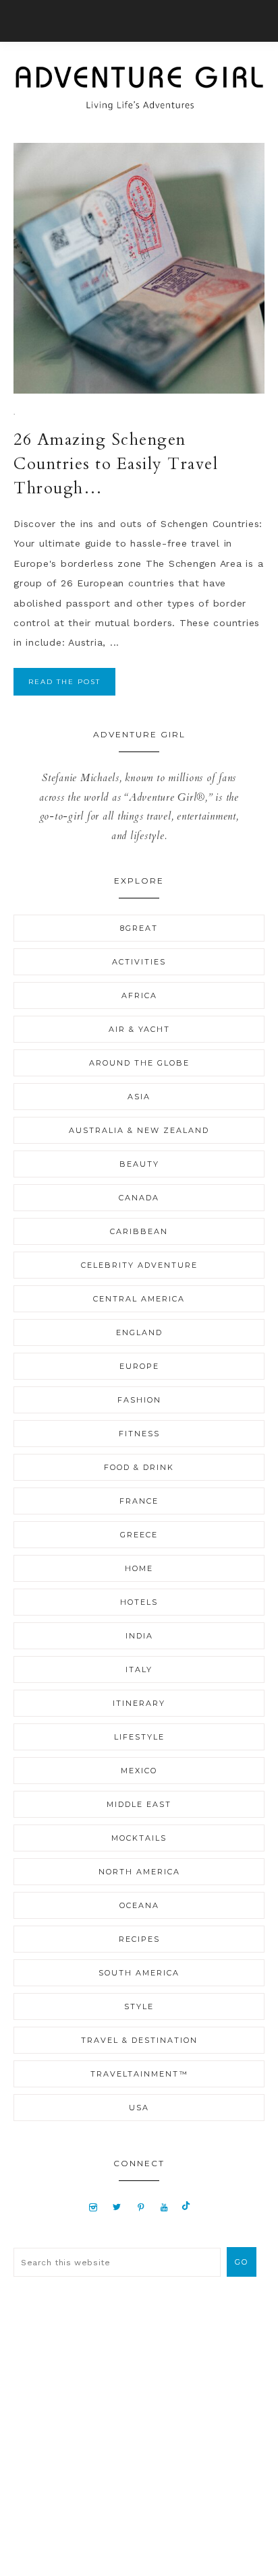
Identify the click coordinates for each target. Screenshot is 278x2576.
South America (139, 1973)
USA (139, 2108)
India (139, 1636)
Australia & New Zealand (139, 1130)
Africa (139, 995)
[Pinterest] (141, 2207)
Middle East (139, 1804)
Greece (139, 1535)
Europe (139, 1366)
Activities (139, 962)
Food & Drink (139, 1467)
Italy (139, 1669)
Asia (139, 1097)
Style (139, 2006)
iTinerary (139, 1703)
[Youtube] (164, 2207)
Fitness (139, 1434)
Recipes (139, 1939)
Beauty (139, 1164)
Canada (139, 1198)
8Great (139, 928)
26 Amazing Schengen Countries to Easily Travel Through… (116, 464)
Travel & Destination (139, 2040)
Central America (139, 1299)
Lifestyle (139, 1737)
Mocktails (139, 1838)
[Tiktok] (186, 2207)
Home (139, 1568)
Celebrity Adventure (139, 1265)
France (139, 1501)
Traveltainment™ (139, 2074)
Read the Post (64, 682)
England (139, 1332)
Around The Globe (139, 1063)
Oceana (139, 1905)
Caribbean (139, 1231)
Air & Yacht (139, 1029)
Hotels (139, 1602)
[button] (139, 21)
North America (139, 1872)
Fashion (139, 1400)
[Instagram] (93, 2207)
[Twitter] (117, 2207)
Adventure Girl (139, 88)
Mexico (139, 1771)
